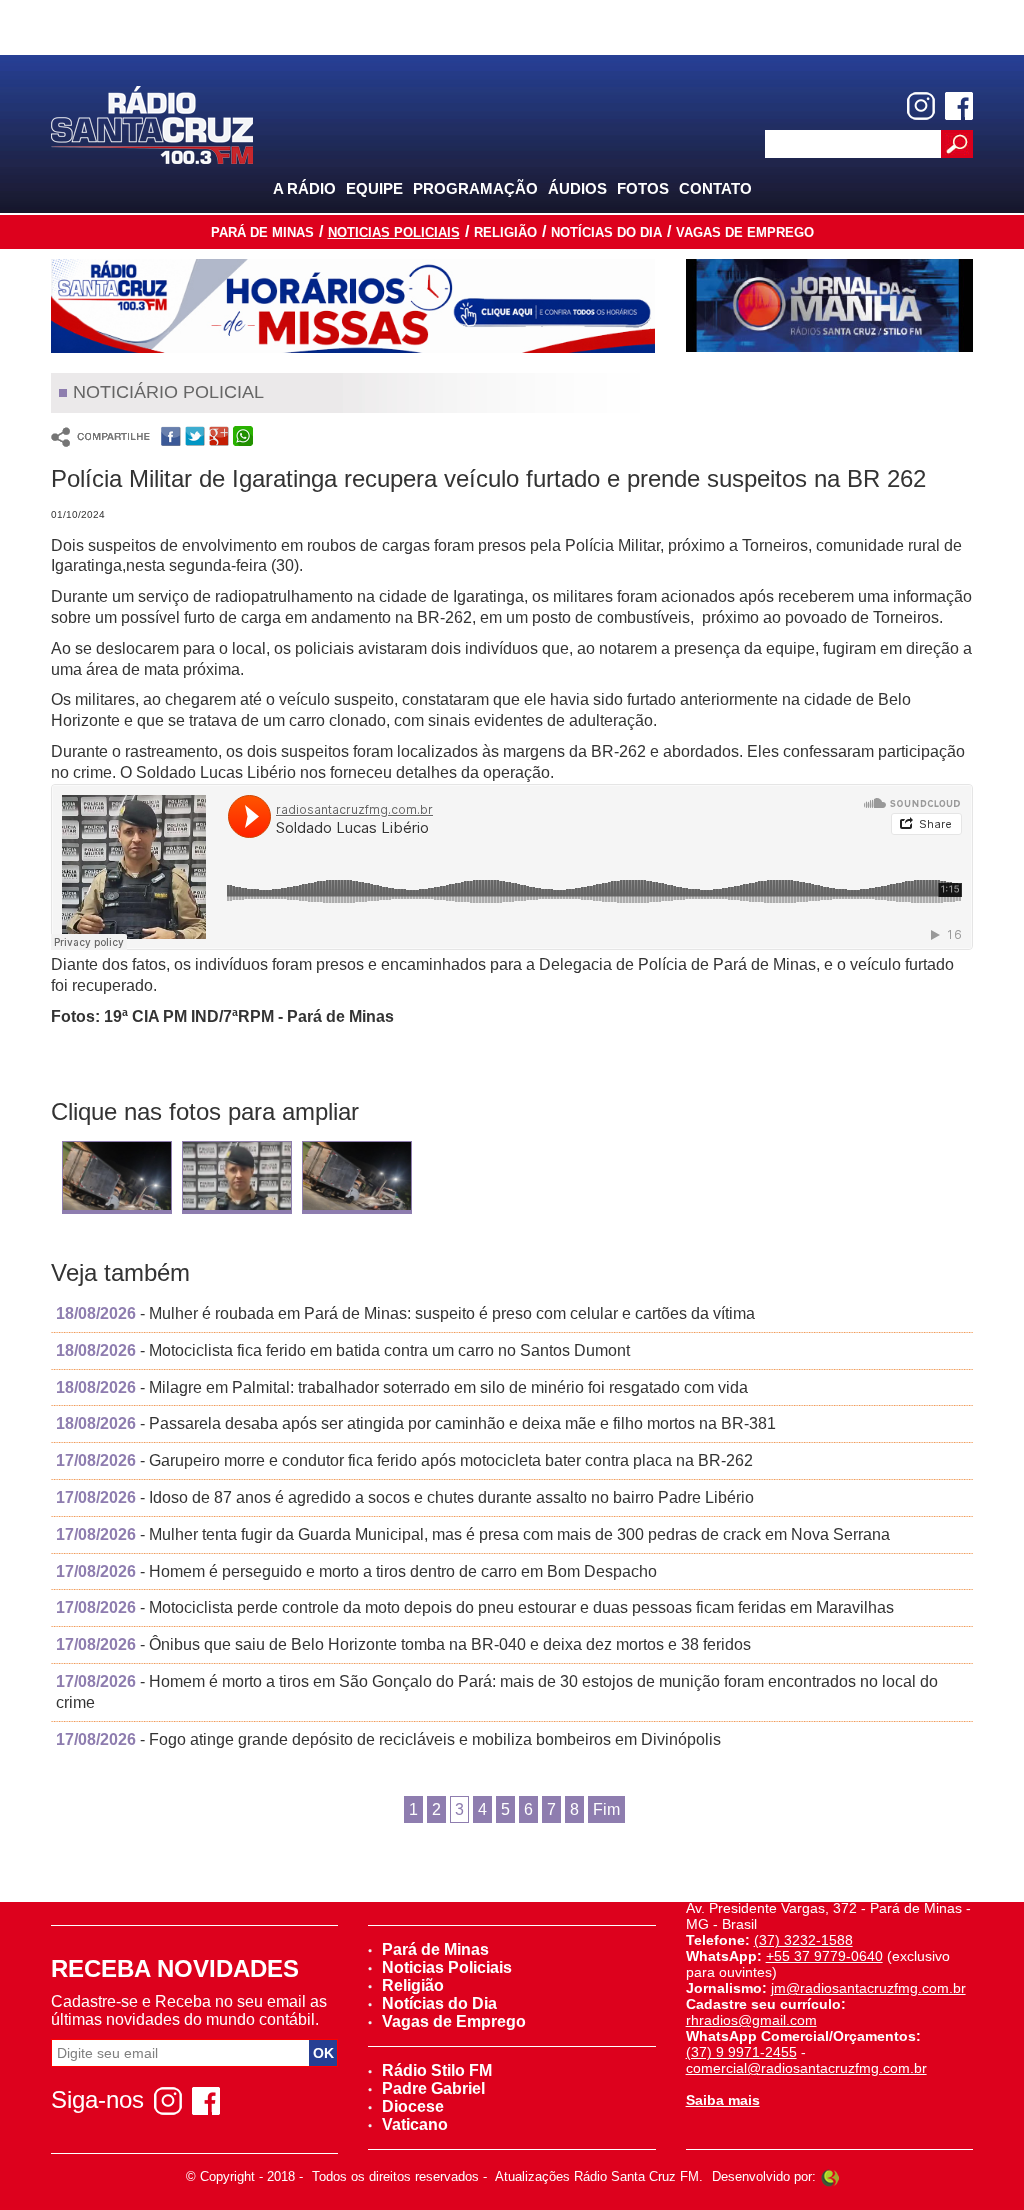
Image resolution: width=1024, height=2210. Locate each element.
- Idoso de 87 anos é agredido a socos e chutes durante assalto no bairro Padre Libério (405, 1497)
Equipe (374, 188)
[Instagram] (921, 106)
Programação (475, 188)
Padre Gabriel (433, 2088)
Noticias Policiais (394, 232)
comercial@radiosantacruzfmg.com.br (806, 2068)
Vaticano (415, 2124)
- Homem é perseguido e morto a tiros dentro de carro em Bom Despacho (356, 1571)
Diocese (413, 2106)
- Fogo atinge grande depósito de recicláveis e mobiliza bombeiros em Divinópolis (388, 1739)
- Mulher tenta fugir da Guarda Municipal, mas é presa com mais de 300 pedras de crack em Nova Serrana (473, 1534)
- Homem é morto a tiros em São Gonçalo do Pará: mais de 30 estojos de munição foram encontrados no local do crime (497, 1692)
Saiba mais (723, 2100)
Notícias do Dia (606, 232)
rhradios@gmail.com (751, 2020)
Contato (715, 188)
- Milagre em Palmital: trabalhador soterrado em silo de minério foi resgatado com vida (402, 1387)
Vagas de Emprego (745, 232)
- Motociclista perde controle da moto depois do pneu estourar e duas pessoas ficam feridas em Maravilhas (475, 1607)
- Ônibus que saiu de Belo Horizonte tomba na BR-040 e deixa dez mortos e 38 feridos (403, 1644)
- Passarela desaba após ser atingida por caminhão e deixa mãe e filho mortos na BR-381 (416, 1423)
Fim (606, 1809)
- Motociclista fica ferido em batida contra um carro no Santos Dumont (343, 1350)
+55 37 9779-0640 (824, 1956)
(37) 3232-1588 (803, 1940)
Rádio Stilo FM (437, 2070)
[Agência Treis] (830, 2176)
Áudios (577, 188)
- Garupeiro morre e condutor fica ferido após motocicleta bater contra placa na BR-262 (404, 1460)
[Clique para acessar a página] (353, 306)
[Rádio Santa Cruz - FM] (152, 123)
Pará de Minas (262, 232)
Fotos (643, 188)
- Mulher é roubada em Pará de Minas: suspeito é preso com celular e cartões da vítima (405, 1313)
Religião (505, 232)
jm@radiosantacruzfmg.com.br (868, 1988)
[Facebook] (959, 106)
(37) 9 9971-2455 (741, 2052)
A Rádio (304, 188)
